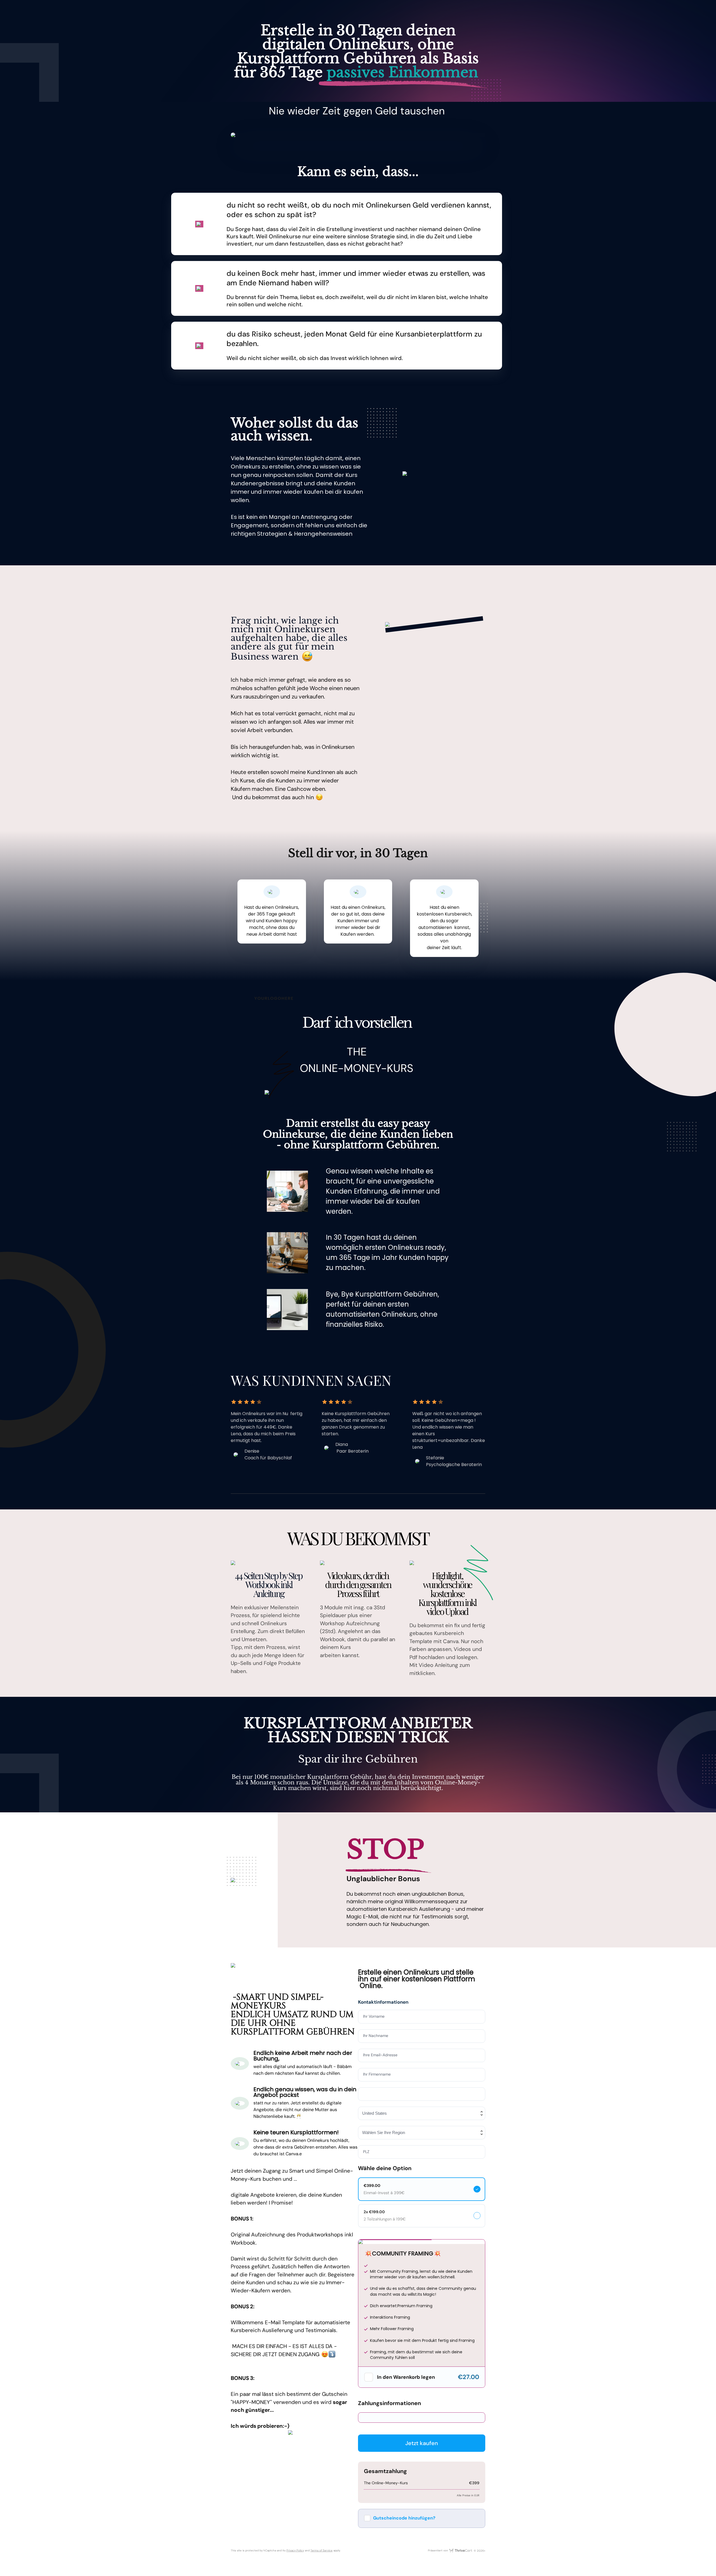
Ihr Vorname (374, 2016)
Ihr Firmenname (377, 2074)
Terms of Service (322, 2550)
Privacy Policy (295, 2550)
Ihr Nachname (376, 2036)
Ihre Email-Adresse (380, 2055)
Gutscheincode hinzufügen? (404, 2518)
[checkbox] (369, 2377)
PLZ (366, 2152)
